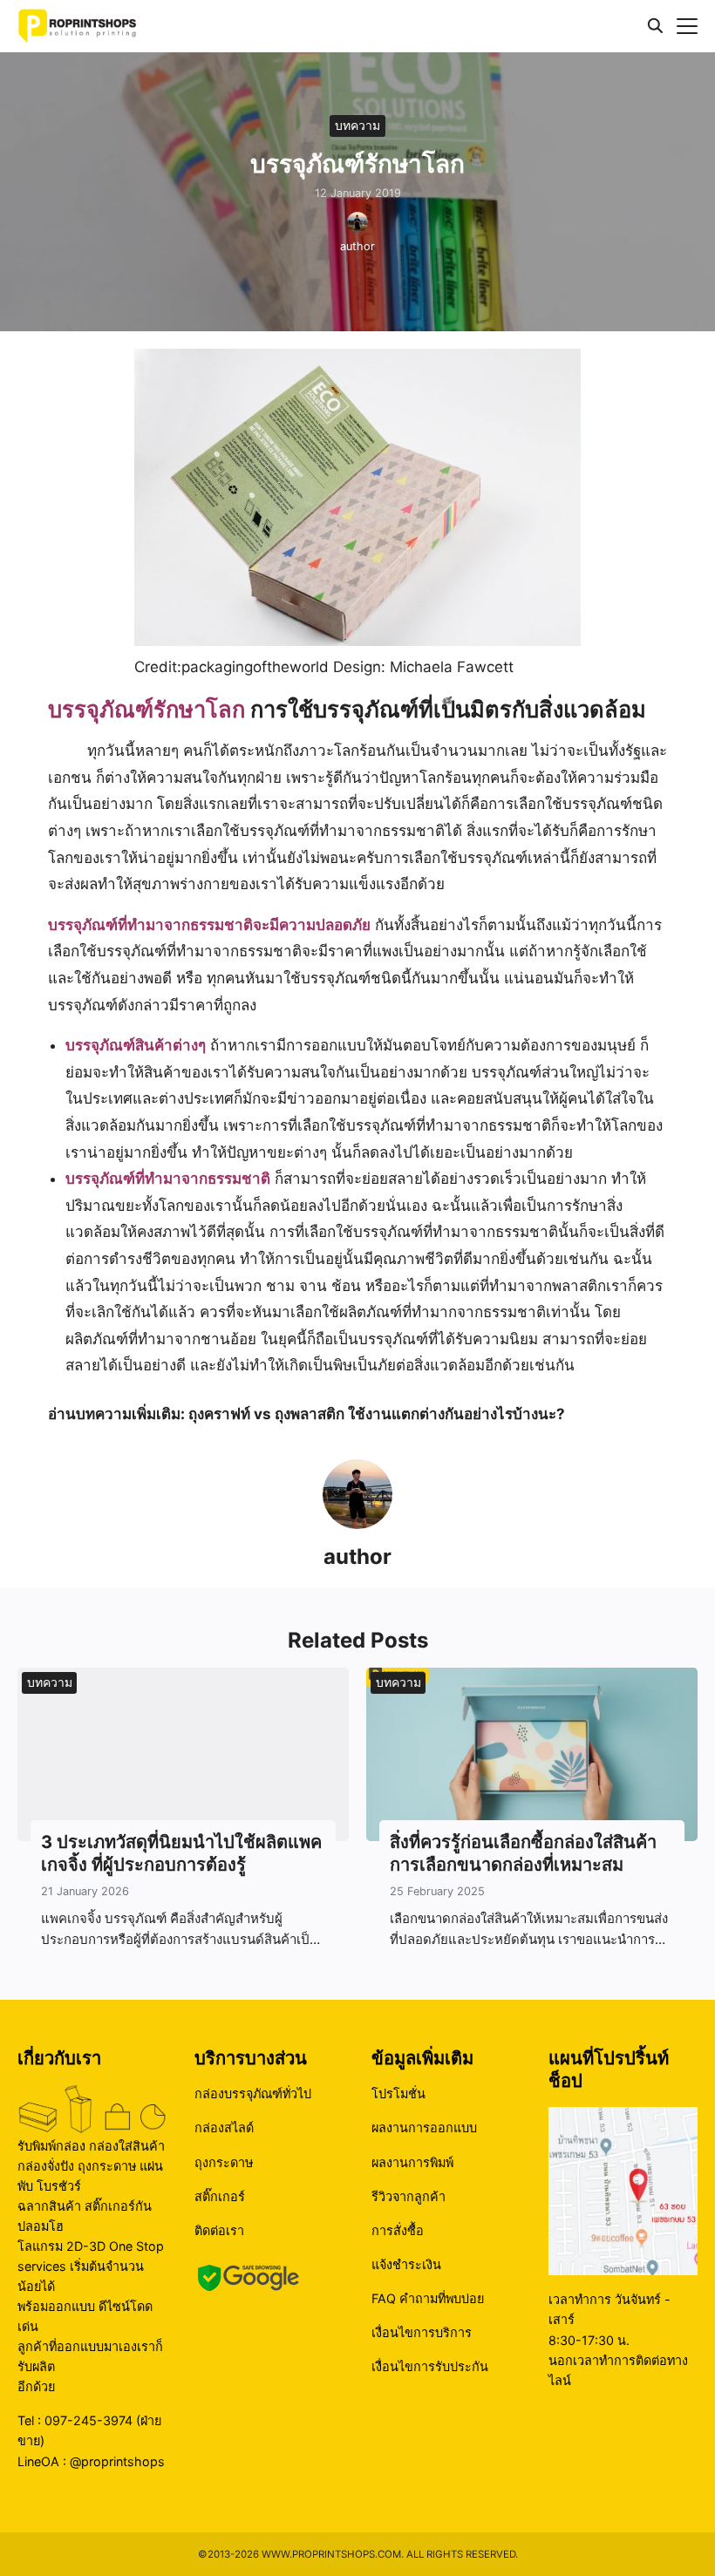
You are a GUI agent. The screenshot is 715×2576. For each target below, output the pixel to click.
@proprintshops (117, 2461)
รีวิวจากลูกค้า (409, 2196)
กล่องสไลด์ (224, 2127)
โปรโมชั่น (398, 2093)
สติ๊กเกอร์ (220, 2196)
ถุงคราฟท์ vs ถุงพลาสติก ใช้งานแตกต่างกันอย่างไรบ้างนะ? (377, 1414)
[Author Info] (357, 1524)
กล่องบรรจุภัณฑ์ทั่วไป (253, 2093)
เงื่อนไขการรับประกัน (430, 2366)
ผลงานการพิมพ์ (412, 2162)
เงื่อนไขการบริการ (422, 2332)
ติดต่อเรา (219, 2230)
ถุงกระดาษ (224, 2162)
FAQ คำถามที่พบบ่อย (428, 2298)
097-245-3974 (89, 2420)
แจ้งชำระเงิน (406, 2264)
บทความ (357, 125)
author (357, 246)
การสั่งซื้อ (398, 2230)
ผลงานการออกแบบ (424, 2127)
